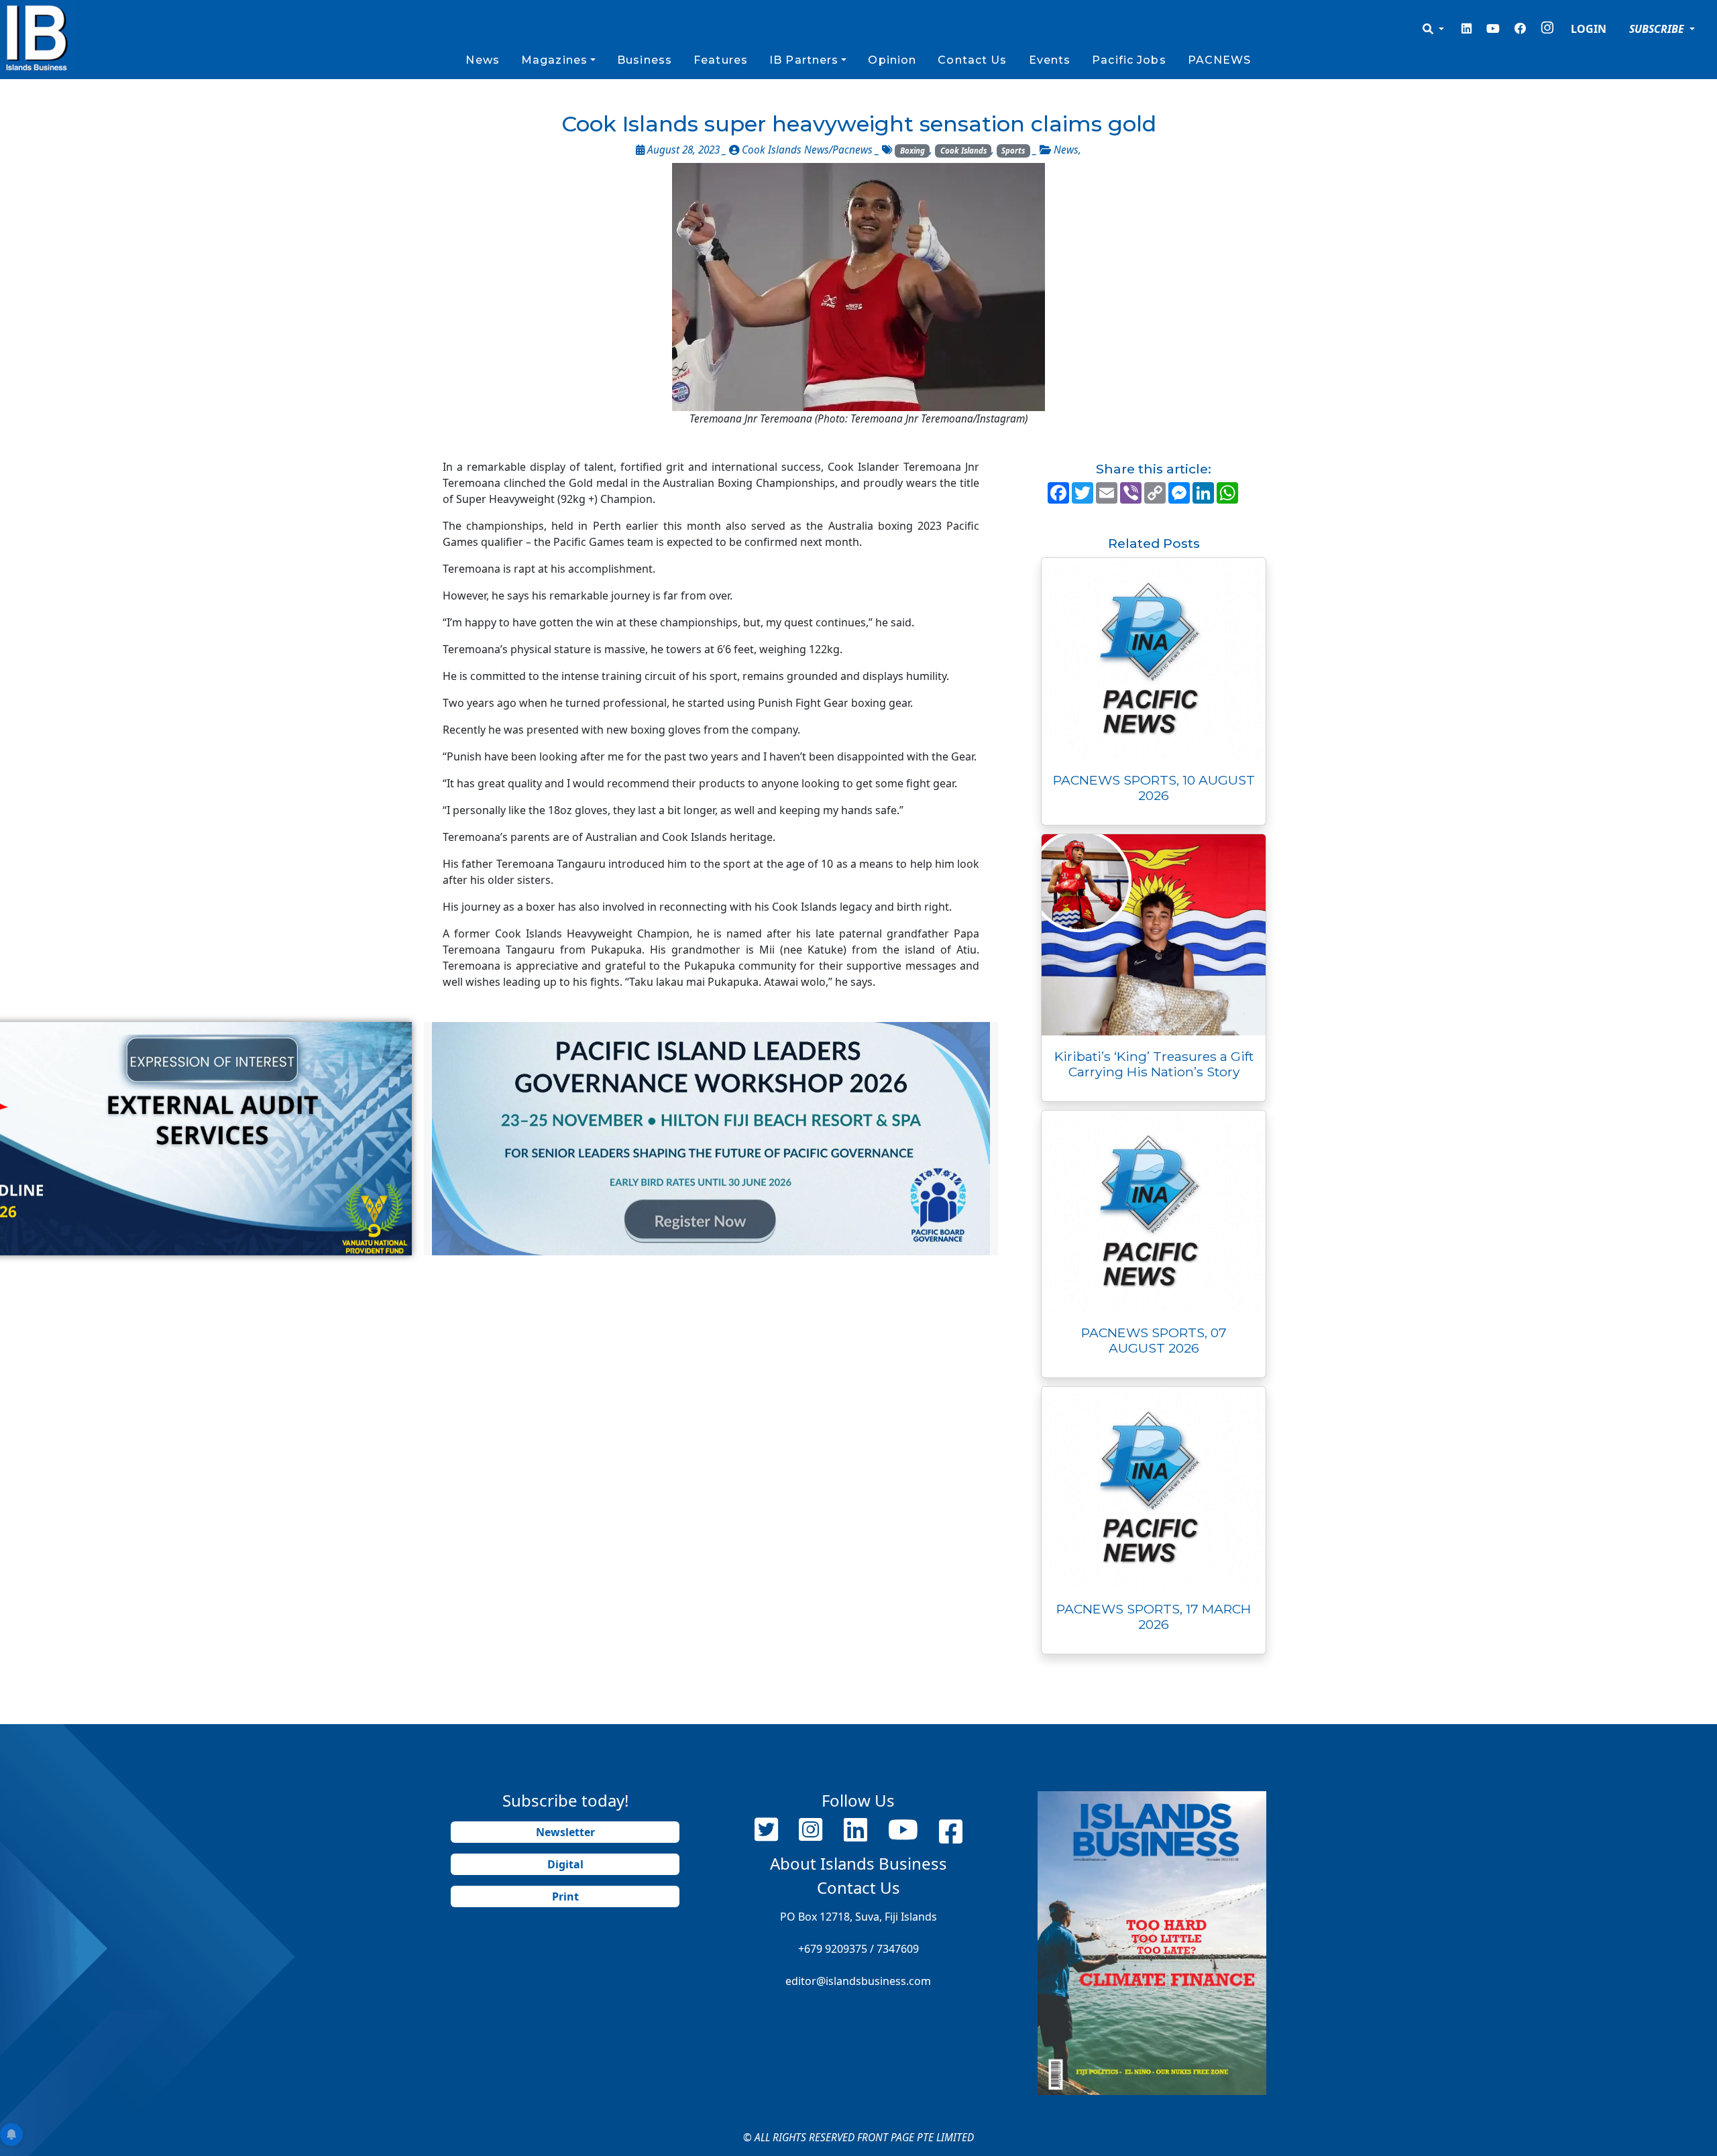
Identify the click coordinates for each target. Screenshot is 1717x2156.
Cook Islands (963, 151)
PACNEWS (1220, 60)
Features (721, 60)
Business (645, 60)
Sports (1013, 151)
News (482, 60)
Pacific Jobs (1129, 60)
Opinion (892, 60)
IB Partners (804, 60)
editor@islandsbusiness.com (858, 1981)
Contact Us (972, 60)
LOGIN (1589, 29)
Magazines (554, 60)
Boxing (912, 151)
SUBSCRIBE (1658, 29)
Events (1050, 60)
